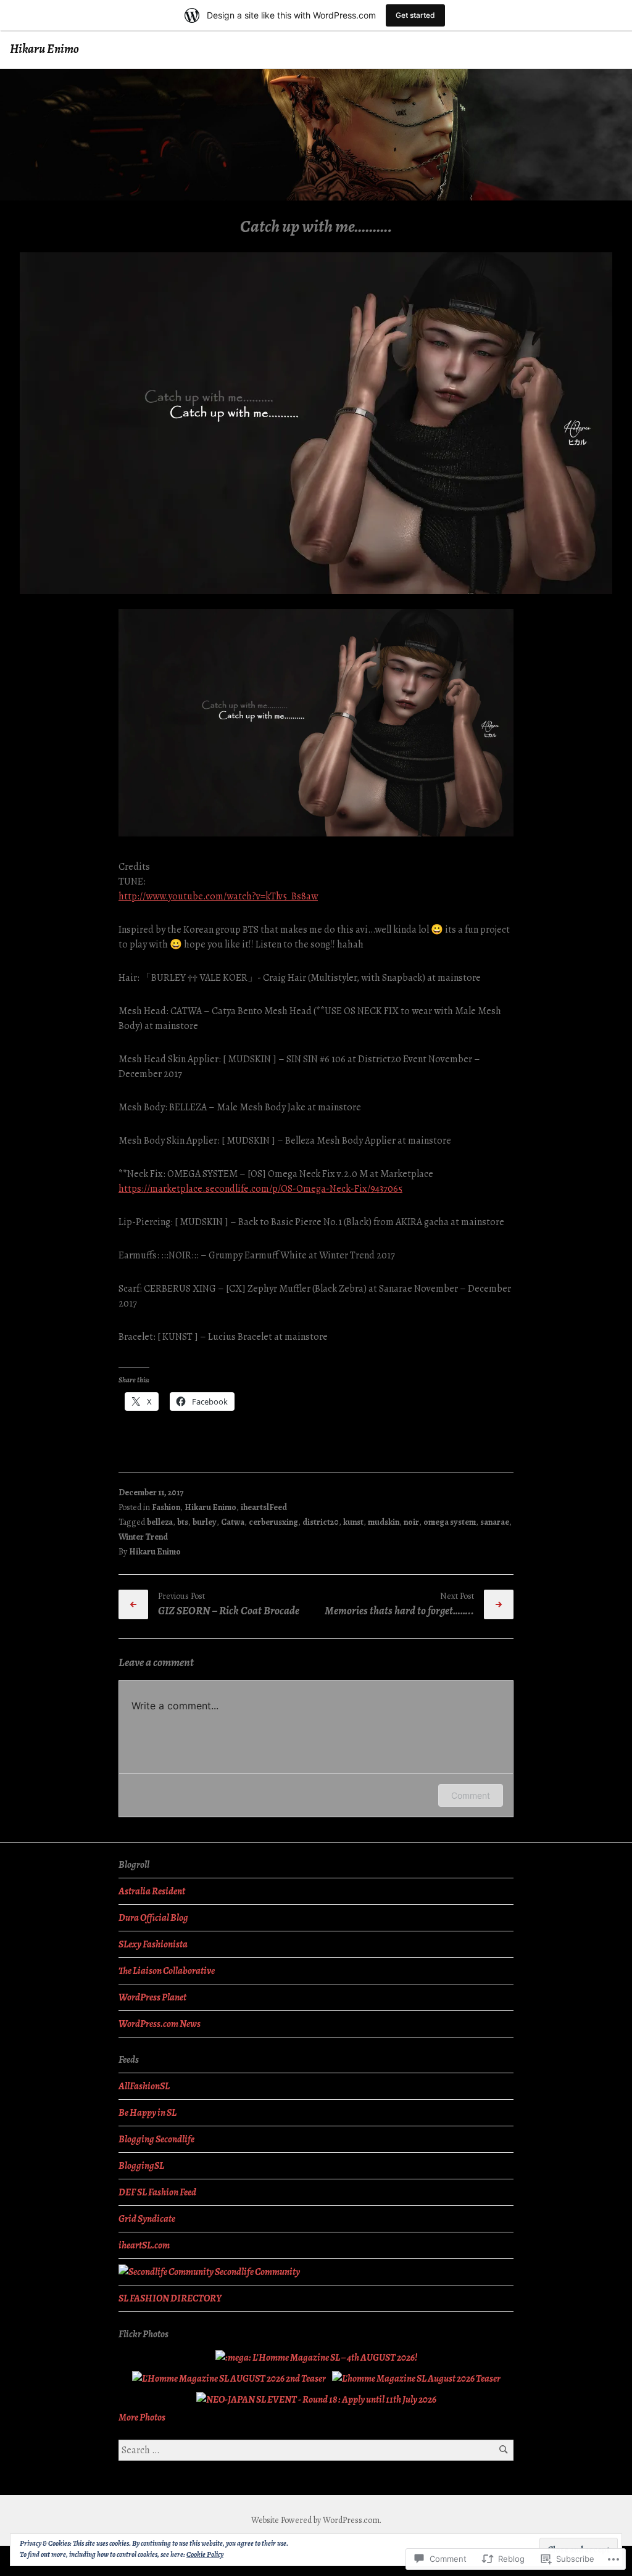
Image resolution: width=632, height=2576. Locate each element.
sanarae (495, 1522)
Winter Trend (143, 1537)
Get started (415, 15)
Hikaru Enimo (44, 49)
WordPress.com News (160, 2024)
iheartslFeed (264, 1507)
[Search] (503, 2450)
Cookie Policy (205, 2554)
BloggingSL (141, 2166)
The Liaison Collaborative (167, 1971)
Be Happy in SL (148, 2113)
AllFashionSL (144, 2086)
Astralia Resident (152, 1891)
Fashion (166, 1507)
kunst (353, 1522)
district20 (321, 1522)
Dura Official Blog (153, 1918)
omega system (450, 1522)
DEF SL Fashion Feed (157, 2192)
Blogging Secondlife (156, 2139)
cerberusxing (273, 1522)
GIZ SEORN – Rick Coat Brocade (229, 1611)
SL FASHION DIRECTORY (170, 2298)
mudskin (384, 1522)
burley (205, 1522)
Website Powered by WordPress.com (315, 2520)
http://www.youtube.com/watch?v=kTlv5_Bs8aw (218, 896)
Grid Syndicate (147, 2219)
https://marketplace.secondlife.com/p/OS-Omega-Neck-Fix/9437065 (260, 1189)
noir (411, 1522)
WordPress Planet (152, 1997)
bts (183, 1522)
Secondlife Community (257, 2272)
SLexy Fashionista (153, 1944)
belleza (160, 1522)
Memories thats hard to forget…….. (399, 1611)
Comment (471, 1795)
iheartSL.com (144, 2245)
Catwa (233, 1522)
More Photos (142, 2417)
